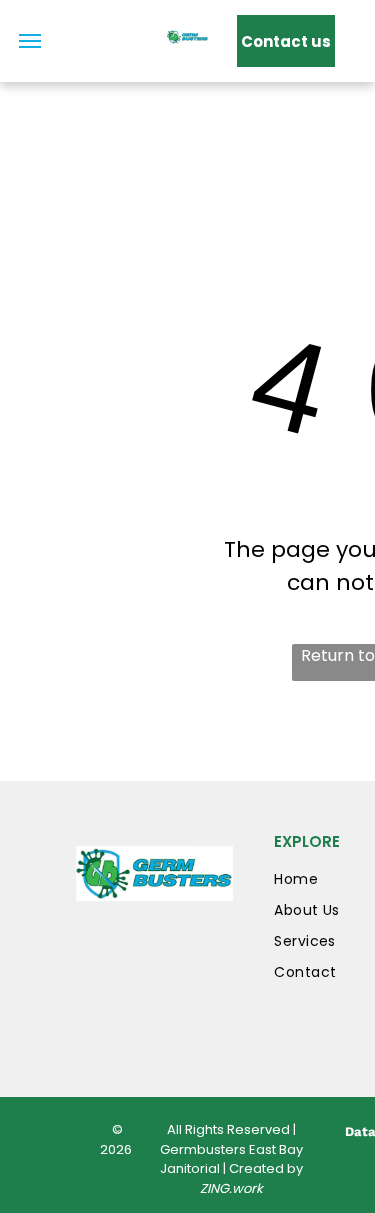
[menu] (30, 41)
